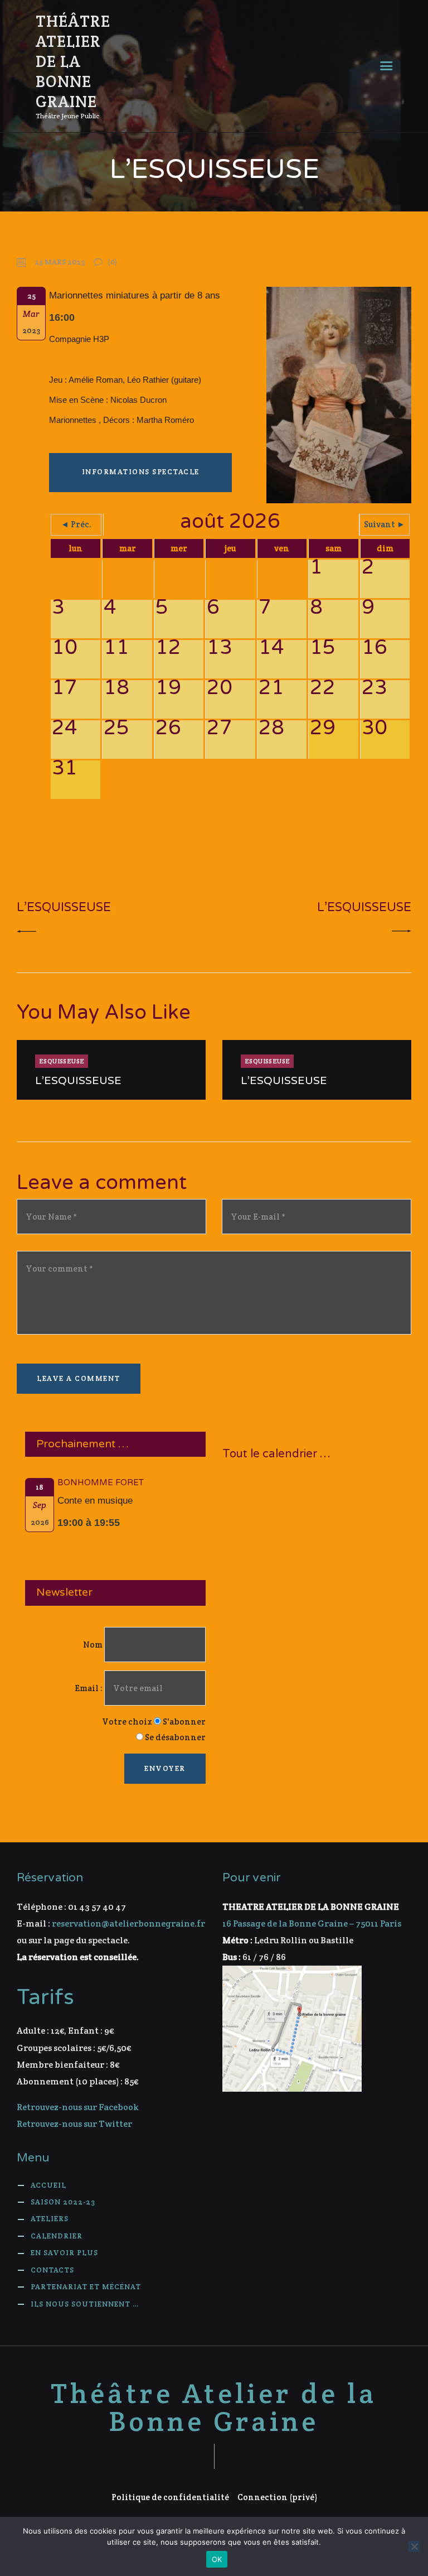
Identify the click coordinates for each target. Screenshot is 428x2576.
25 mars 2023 (60, 262)
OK (217, 2559)
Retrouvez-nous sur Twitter (74, 2124)
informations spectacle (141, 472)
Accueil (48, 2185)
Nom (93, 1645)
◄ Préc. (76, 524)
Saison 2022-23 (63, 2202)
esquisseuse (62, 1061)
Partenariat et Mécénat (86, 2287)
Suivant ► (385, 524)
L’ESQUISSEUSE (78, 1081)
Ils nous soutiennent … (85, 2304)
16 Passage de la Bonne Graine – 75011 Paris (312, 1923)
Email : (89, 1688)
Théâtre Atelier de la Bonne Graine (214, 2408)
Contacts (52, 2270)
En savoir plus (64, 2253)
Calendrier (57, 2236)
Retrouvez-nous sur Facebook (78, 2107)
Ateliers (50, 2219)
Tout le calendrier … (276, 1454)
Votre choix (127, 1722)
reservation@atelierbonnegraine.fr (128, 1923)
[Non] (414, 2546)
